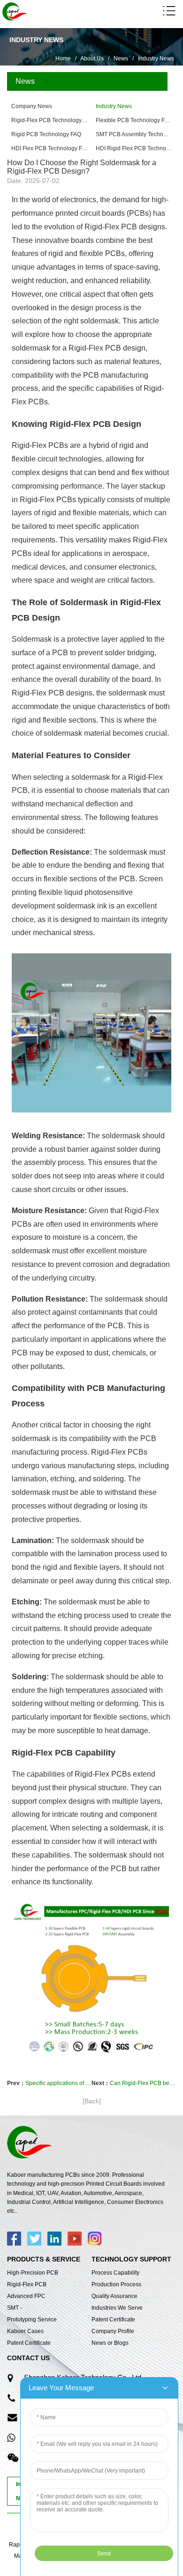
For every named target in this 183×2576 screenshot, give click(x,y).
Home (63, 59)
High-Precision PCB (33, 2273)
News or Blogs (110, 2343)
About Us (92, 59)
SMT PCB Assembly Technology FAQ (134, 134)
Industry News (156, 59)
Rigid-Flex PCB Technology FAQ (49, 120)
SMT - (15, 2308)
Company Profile (113, 2331)
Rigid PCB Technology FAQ (46, 134)
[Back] (92, 2101)
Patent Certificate (29, 2343)
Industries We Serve (117, 2308)
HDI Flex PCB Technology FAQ (49, 148)
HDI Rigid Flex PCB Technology (134, 148)
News (121, 59)
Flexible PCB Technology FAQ (134, 120)
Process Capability (115, 2273)
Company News (32, 106)
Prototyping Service (32, 2320)
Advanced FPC (26, 2296)
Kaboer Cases (25, 2331)
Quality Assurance (114, 2296)
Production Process (116, 2284)
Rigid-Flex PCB (27, 2284)
